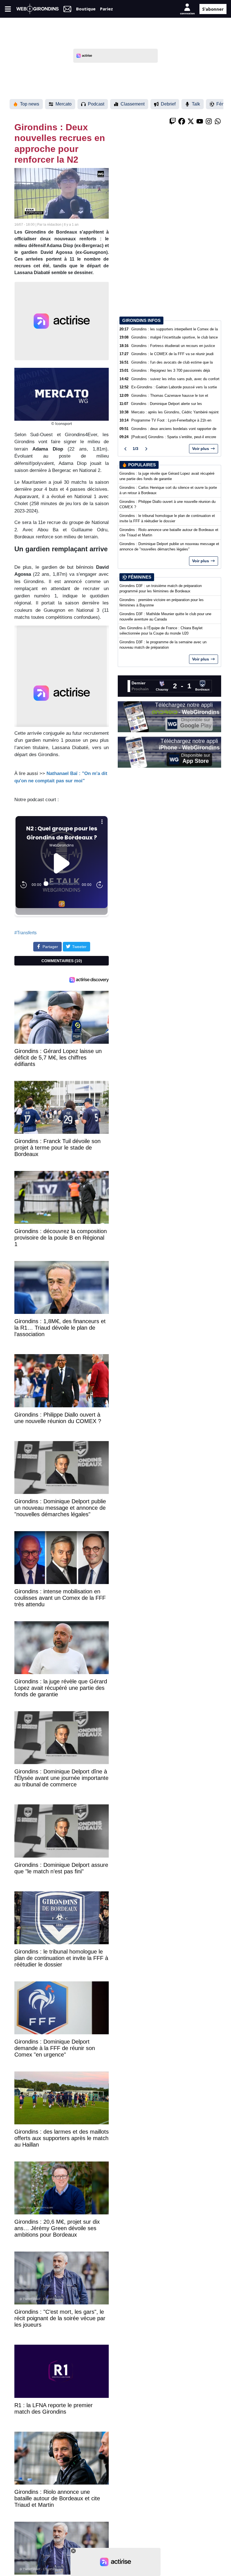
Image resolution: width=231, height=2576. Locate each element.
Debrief (168, 104)
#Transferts (25, 933)
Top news (30, 104)
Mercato (64, 104)
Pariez (106, 9)
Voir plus (201, 449)
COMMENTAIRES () (62, 961)
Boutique (86, 9)
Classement (133, 104)
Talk (196, 104)
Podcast (96, 104)
